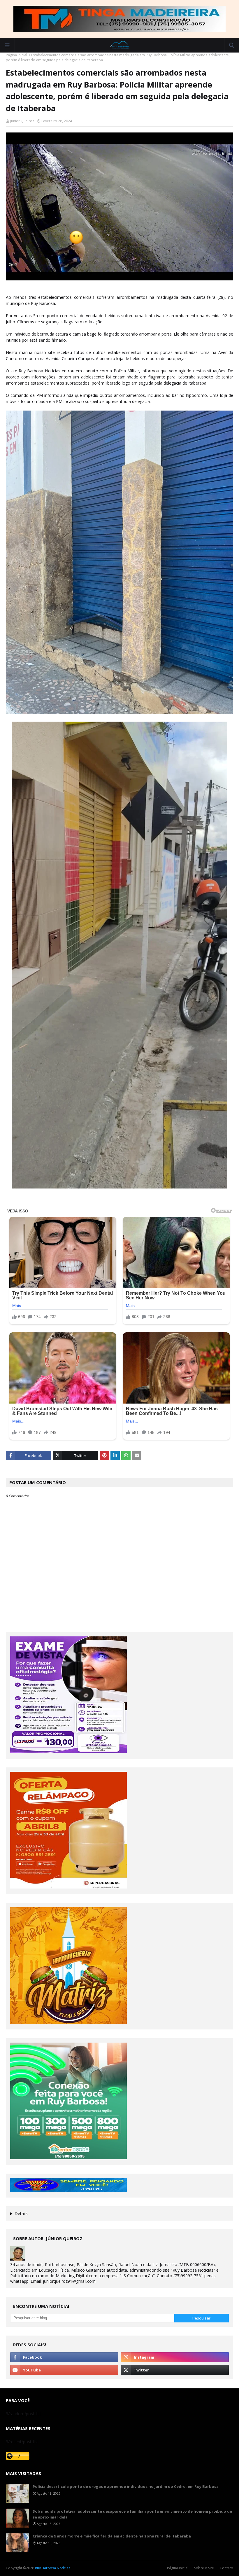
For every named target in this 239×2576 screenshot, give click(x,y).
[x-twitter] (175, 2370)
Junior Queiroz (22, 121)
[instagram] (175, 2357)
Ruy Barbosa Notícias (53, 2568)
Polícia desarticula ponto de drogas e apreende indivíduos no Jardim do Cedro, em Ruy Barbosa (126, 2486)
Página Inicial (178, 2568)
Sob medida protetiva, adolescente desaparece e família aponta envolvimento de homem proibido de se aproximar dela (132, 2514)
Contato (226, 2568)
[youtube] (64, 2370)
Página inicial (16, 55)
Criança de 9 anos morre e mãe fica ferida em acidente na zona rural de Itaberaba (112, 2536)
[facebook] (64, 2357)
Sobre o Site (204, 2568)
